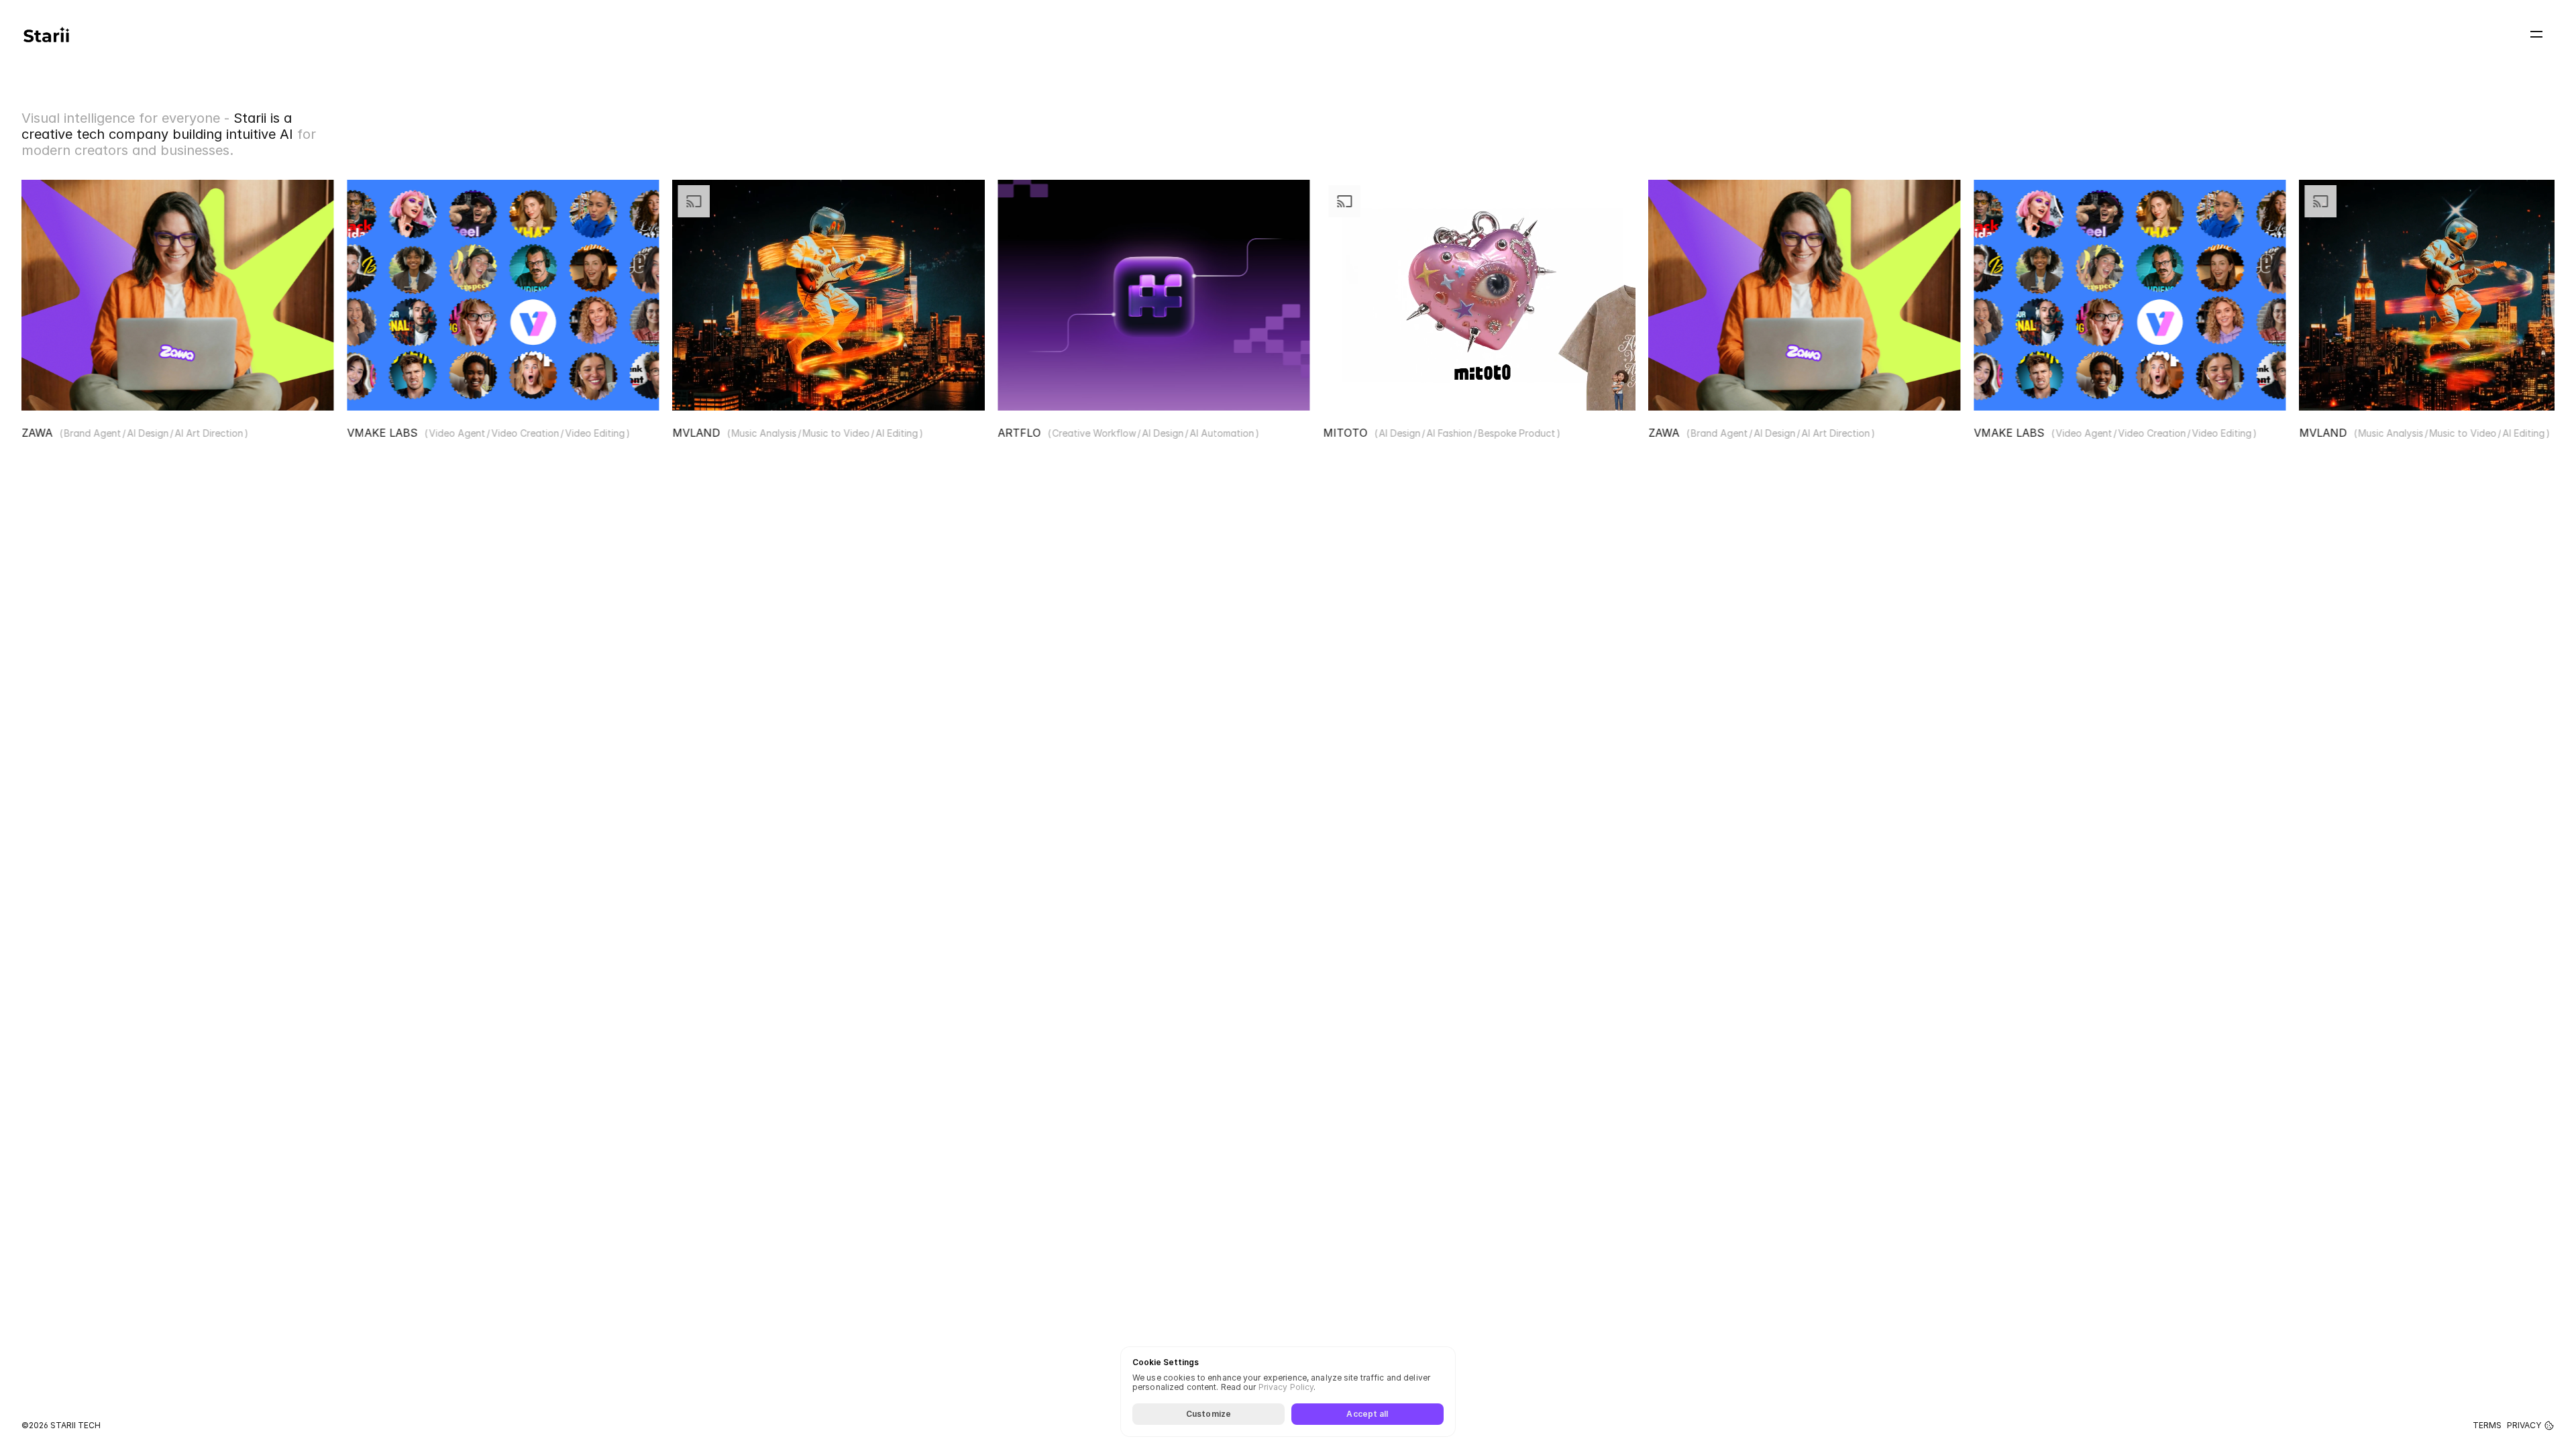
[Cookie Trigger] (2549, 1426)
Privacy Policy (1286, 1388)
